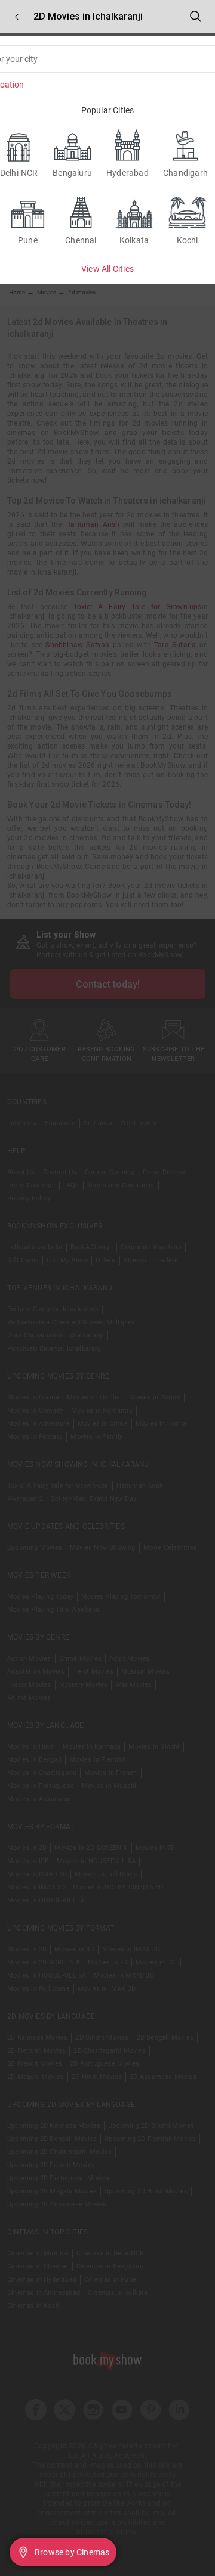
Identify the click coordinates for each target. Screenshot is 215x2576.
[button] (17, 17)
